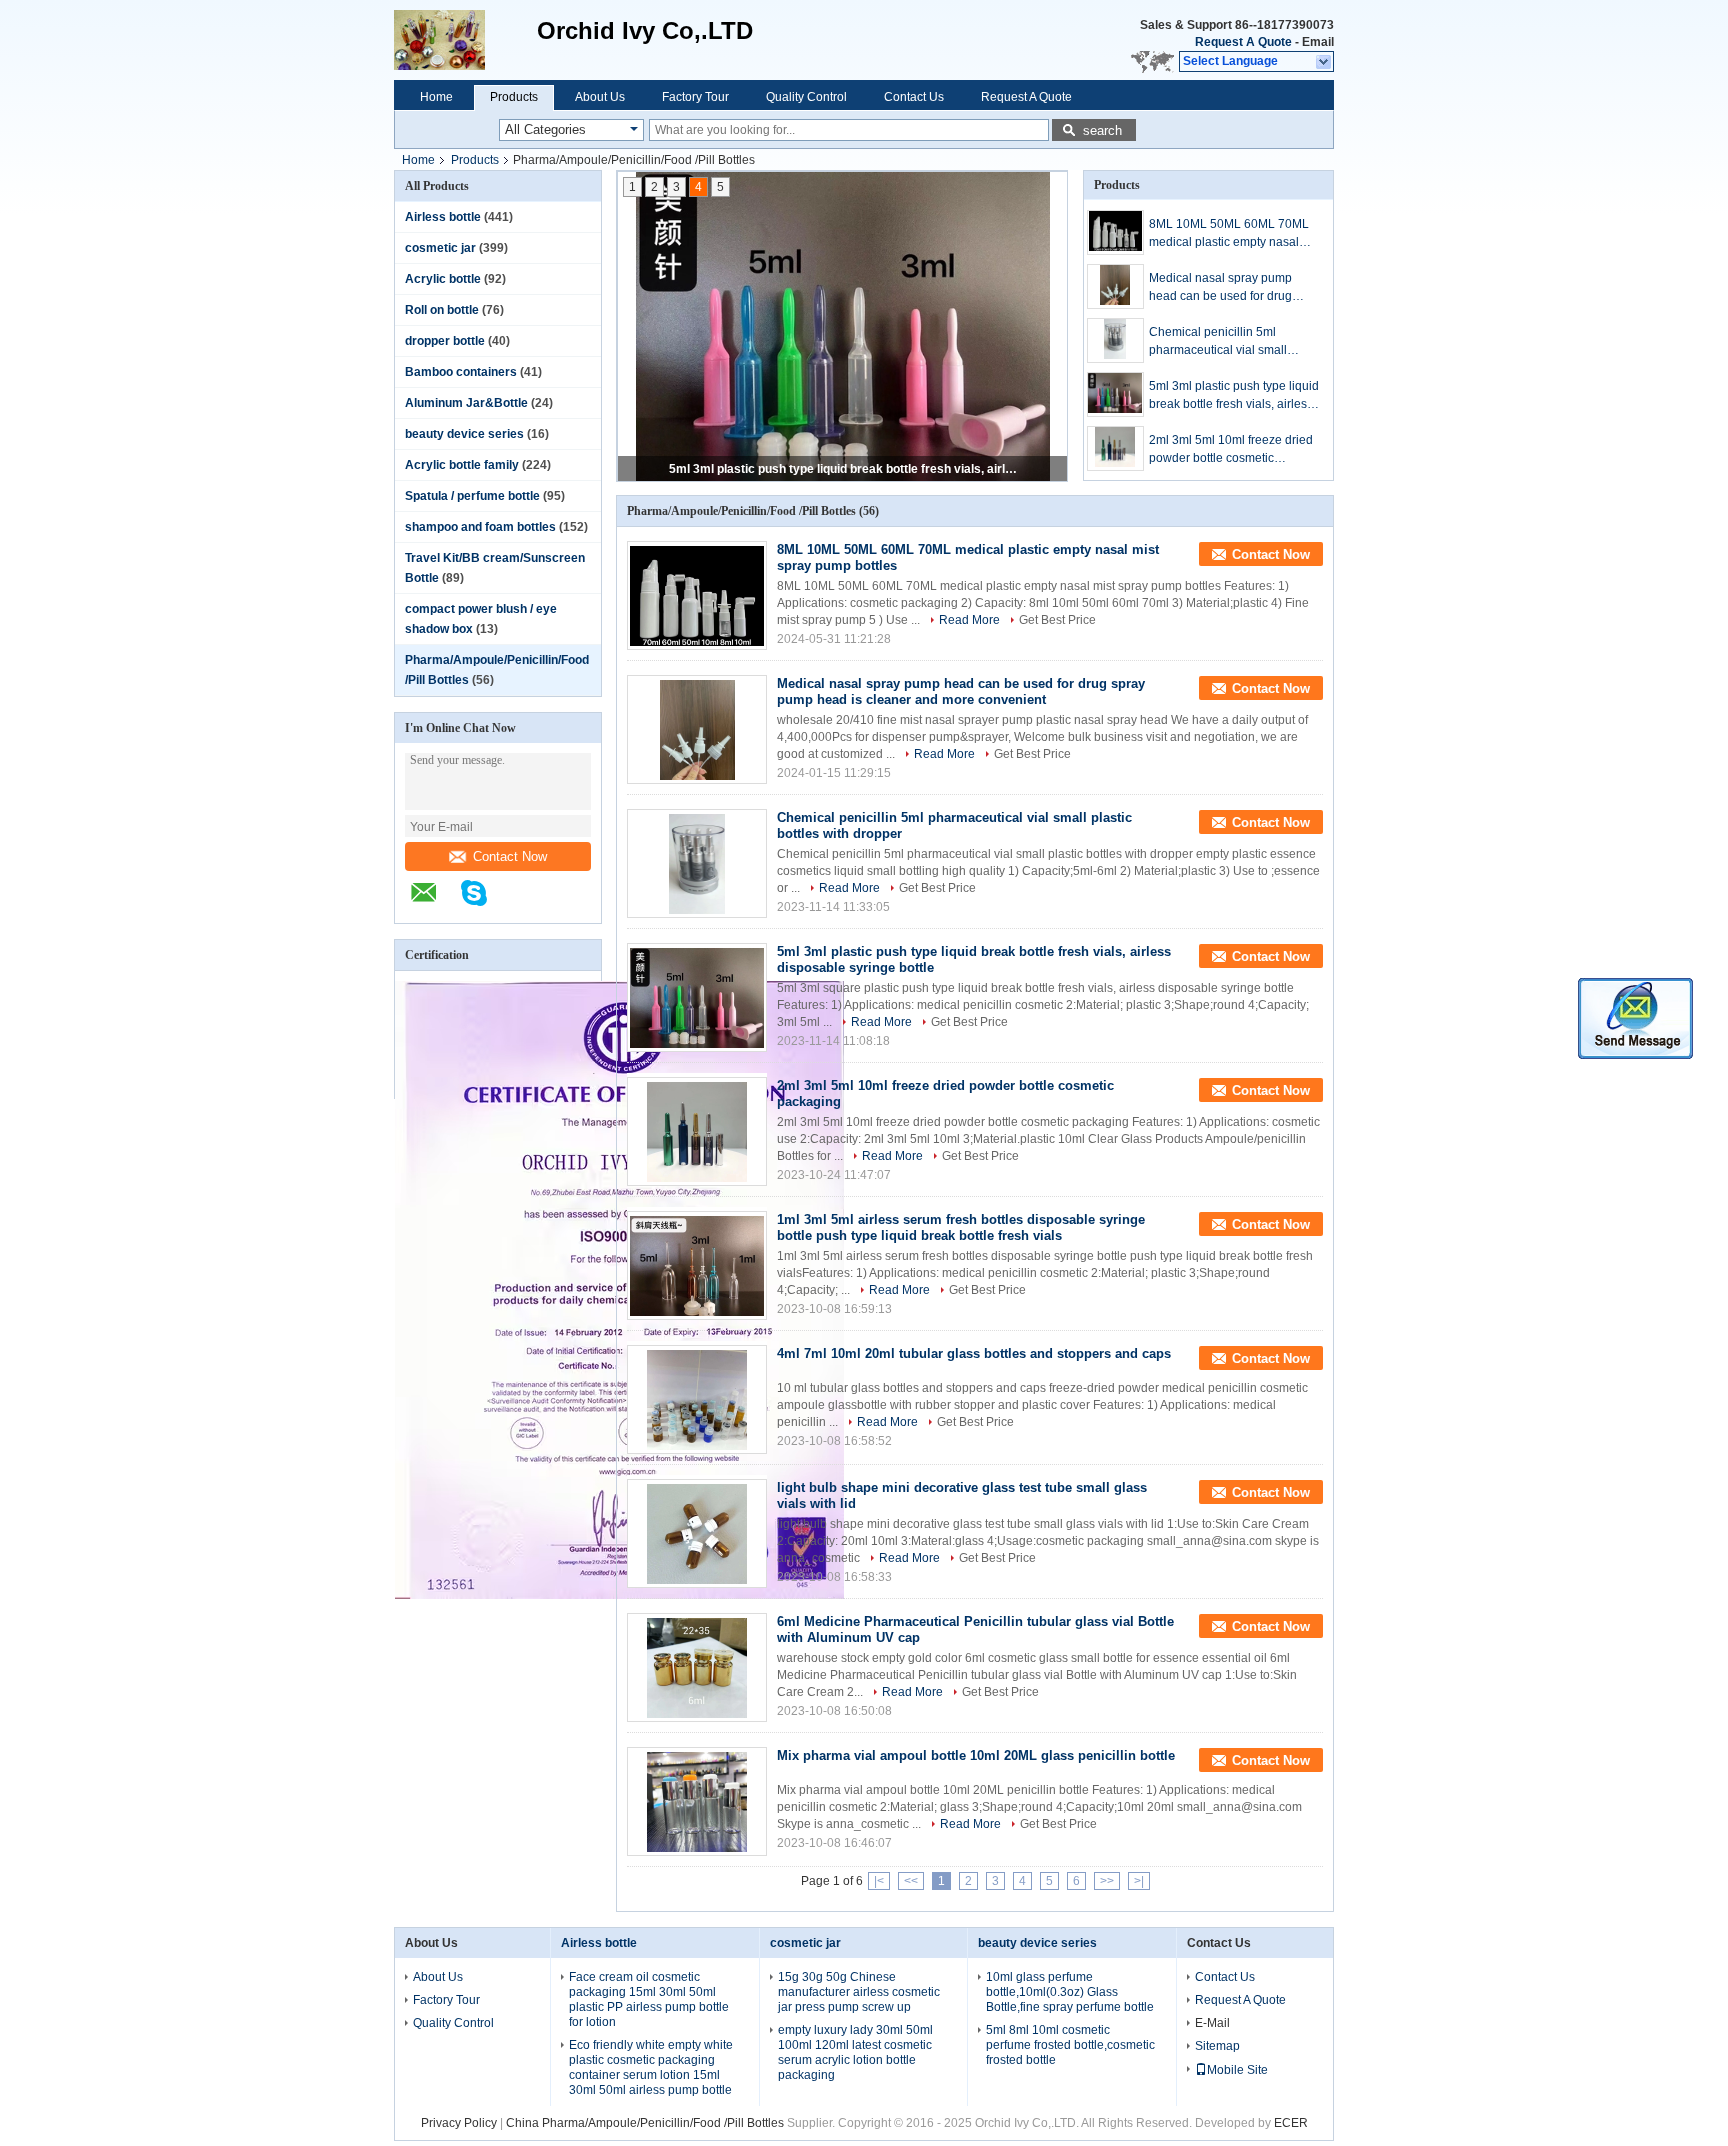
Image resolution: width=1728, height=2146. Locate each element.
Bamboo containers (461, 372)
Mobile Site (1237, 2070)
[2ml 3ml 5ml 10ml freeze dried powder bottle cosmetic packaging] (1115, 448)
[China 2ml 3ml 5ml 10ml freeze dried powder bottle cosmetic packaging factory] (697, 1131)
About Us (600, 97)
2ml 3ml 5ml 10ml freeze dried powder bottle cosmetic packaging (844, 469)
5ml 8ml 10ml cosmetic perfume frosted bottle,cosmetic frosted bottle (1070, 2045)
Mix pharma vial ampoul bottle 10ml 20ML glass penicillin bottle (976, 1755)
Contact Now (510, 856)
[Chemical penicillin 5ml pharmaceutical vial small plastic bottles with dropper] (1115, 340)
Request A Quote (1243, 42)
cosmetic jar (440, 248)
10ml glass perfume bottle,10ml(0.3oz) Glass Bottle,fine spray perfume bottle (1070, 1992)
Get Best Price (1057, 620)
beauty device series (464, 434)
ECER (1291, 2123)
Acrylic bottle (443, 279)
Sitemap (1217, 2046)
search (1102, 130)
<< (911, 1881)
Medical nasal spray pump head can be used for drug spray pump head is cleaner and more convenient (1224, 288)
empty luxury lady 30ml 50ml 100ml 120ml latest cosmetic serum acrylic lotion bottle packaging (855, 2052)
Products (514, 97)
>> (1107, 1881)
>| (1139, 1881)
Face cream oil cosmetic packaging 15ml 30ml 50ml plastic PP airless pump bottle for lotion (649, 1999)
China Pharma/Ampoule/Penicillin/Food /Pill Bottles (645, 2123)
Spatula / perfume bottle (472, 496)
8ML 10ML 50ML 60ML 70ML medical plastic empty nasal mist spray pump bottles (1229, 234)
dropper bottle (445, 341)
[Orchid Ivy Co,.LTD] (465, 40)
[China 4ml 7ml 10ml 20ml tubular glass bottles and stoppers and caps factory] (697, 1399)
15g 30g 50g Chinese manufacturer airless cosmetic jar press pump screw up (859, 1992)
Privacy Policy (459, 2123)
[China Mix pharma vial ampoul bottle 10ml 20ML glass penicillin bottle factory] (697, 1801)
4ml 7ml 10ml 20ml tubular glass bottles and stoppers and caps (974, 1353)
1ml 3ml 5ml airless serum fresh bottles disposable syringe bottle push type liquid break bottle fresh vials (961, 1227)
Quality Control (806, 97)
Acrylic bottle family (462, 465)
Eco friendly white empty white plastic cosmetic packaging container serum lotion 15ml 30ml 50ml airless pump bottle (651, 2067)
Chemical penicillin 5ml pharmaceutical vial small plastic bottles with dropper (1221, 342)
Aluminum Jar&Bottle (466, 403)
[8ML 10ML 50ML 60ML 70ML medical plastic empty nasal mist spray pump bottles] (1115, 232)
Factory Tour (695, 97)
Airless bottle (443, 217)
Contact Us (914, 97)
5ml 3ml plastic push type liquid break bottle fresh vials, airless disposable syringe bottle (1234, 396)
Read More (969, 620)
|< (879, 1881)
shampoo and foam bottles (480, 527)
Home (436, 97)
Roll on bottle (442, 310)
